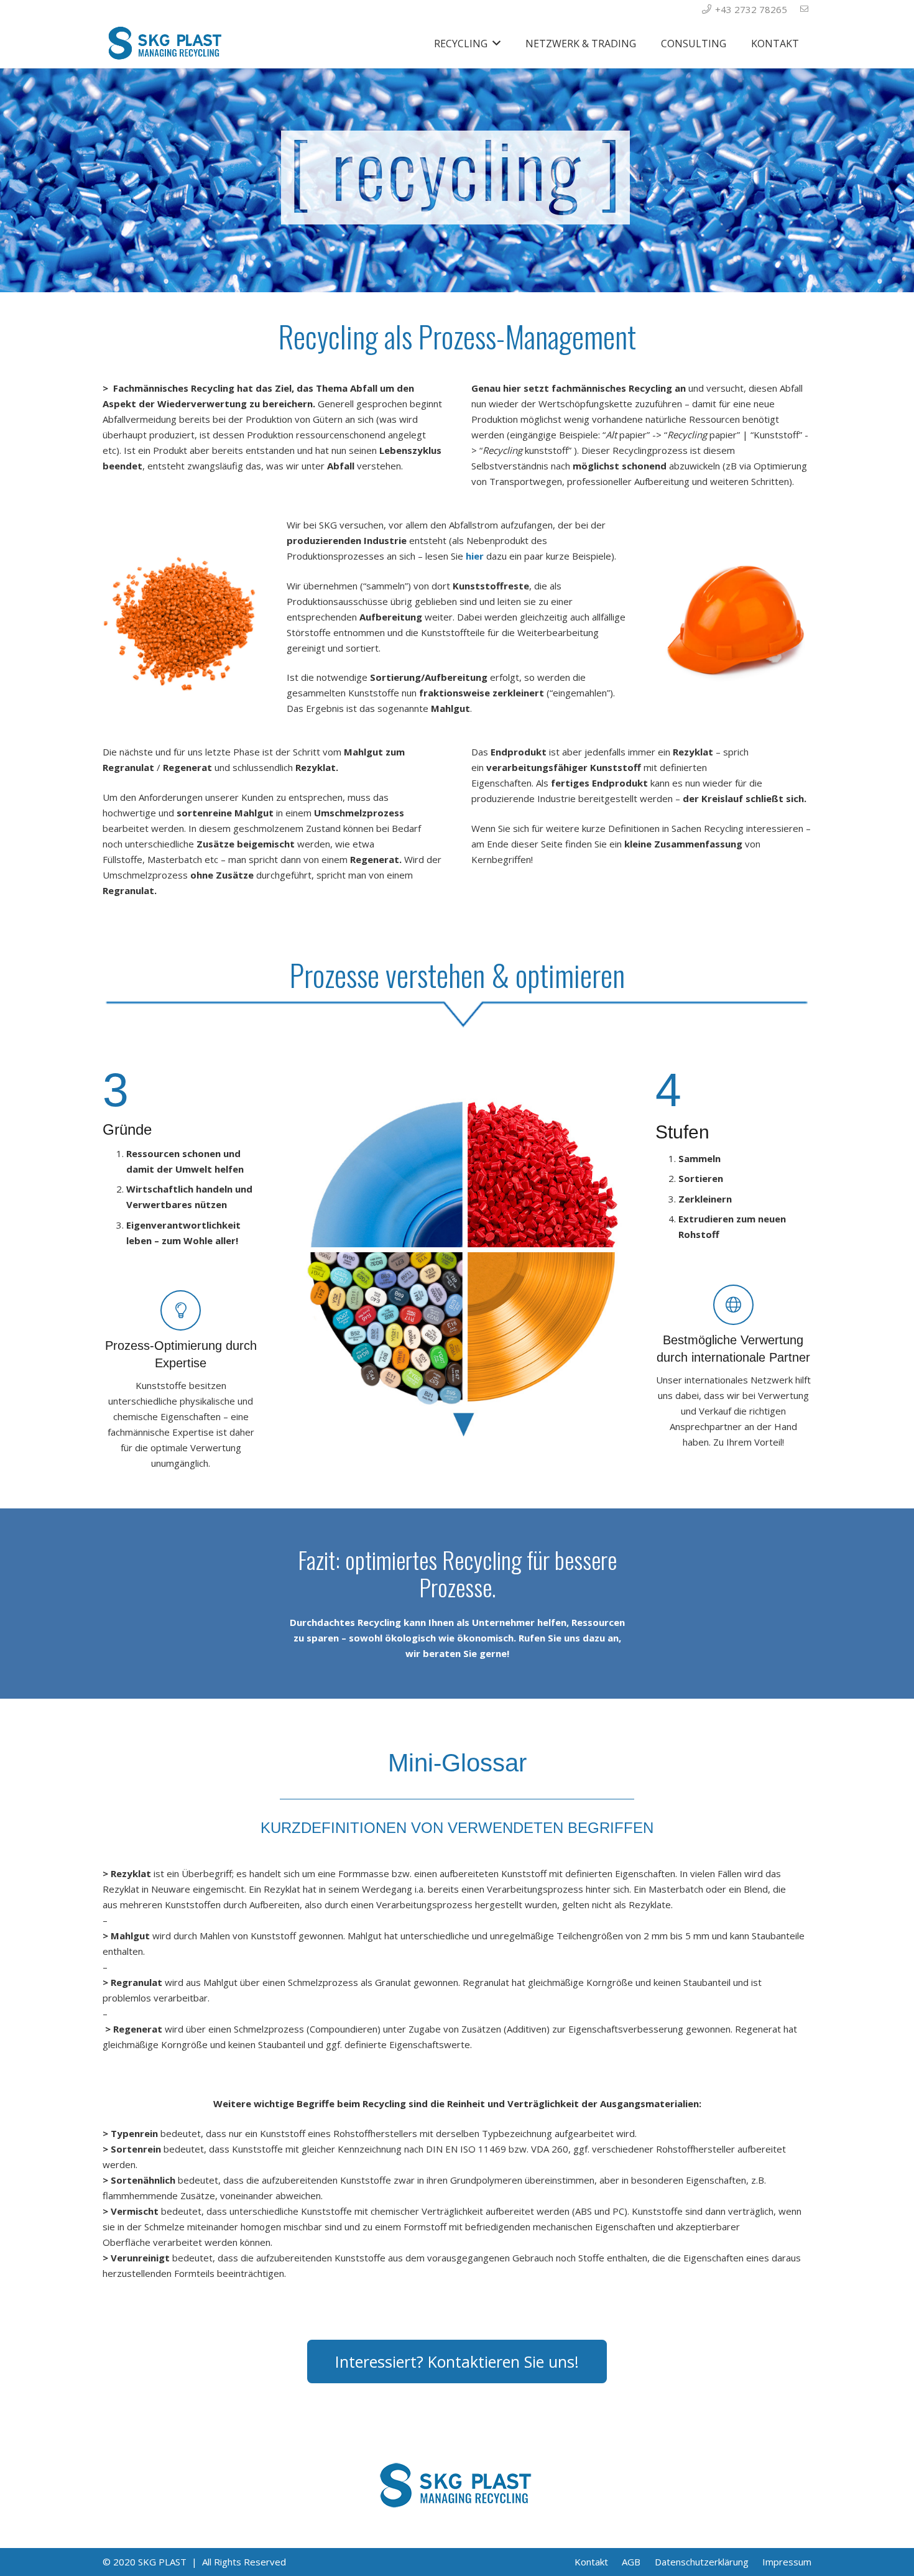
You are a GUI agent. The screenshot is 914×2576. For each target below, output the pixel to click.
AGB (631, 2562)
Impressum (787, 2562)
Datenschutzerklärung (702, 2562)
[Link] (166, 44)
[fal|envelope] (806, 9)
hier (475, 556)
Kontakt (591, 2562)
